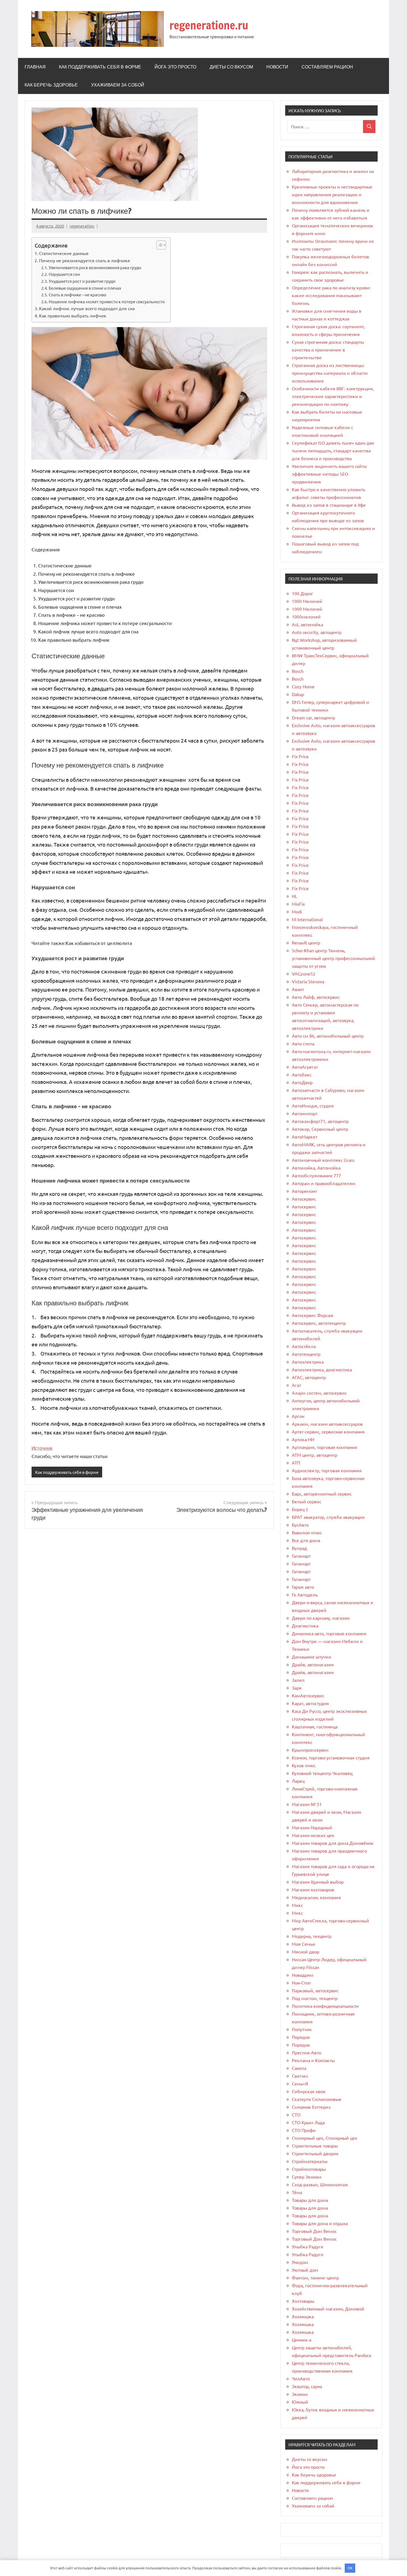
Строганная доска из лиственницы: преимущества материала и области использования (330, 373)
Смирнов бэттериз (311, 2107)
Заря (297, 1688)
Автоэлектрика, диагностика (322, 1369)
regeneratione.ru (209, 25)
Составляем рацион (327, 67)
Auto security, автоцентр (317, 632)
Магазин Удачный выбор (318, 1882)
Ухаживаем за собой (118, 85)
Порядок (301, 2037)
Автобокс (302, 1074)
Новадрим (303, 1975)
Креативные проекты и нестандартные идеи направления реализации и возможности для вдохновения (332, 194)
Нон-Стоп (301, 1983)
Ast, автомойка (307, 624)
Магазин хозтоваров (313, 1889)
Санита (299, 2068)
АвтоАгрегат (305, 1067)
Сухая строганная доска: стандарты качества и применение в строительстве (328, 350)
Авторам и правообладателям (324, 1183)
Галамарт (301, 1556)
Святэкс (300, 2076)
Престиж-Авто (306, 2052)
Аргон (298, 1416)
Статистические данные (64, 253)
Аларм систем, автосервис (319, 1393)
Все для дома (306, 1540)
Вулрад (299, 1548)
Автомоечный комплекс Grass (323, 1160)
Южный (300, 2402)
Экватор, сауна (307, 2386)
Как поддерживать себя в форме (100, 67)
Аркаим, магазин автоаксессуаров (327, 1424)
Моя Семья (303, 1944)
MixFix (298, 904)
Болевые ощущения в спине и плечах (85, 288)
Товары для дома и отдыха (320, 2223)
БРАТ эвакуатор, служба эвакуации (328, 1517)
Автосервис (304, 1199)
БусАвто (300, 1525)
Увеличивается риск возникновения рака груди (95, 267)
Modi (297, 911)
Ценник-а (302, 2340)
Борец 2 (300, 1509)
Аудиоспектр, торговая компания (327, 1470)
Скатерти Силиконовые (317, 2099)
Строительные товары (315, 2146)
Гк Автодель (305, 1594)
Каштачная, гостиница (315, 1726)
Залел (298, 1680)
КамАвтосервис (308, 1695)
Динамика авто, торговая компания (329, 1633)
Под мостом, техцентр (315, 1998)
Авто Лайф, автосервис (316, 997)
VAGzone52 (304, 974)
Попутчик (302, 2029)
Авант (298, 989)
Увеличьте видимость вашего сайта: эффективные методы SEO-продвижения (329, 474)
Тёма (297, 2192)
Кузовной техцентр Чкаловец (322, 1773)
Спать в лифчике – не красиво (78, 295)
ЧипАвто (301, 2378)
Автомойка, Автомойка (316, 1168)
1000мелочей (306, 616)
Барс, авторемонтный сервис (322, 1494)
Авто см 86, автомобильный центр (328, 1036)
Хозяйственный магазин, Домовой (328, 2309)
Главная (35, 67)
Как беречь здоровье (51, 85)
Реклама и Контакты (313, 2060)
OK (350, 2568)
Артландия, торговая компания (324, 1447)
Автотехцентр (306, 1354)
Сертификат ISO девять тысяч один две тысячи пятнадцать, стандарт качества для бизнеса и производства (333, 450)
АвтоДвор (302, 1082)
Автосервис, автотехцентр (319, 1323)
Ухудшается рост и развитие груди (82, 281)
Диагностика (305, 1625)
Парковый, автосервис (315, 1990)
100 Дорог (302, 593)
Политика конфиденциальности (325, 2006)
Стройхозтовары (309, 2169)
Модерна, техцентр (312, 1936)
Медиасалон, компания (316, 1897)
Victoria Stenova (308, 981)
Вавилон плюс (307, 1532)
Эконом (300, 2394)
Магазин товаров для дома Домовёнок (333, 1843)
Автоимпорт (305, 1113)
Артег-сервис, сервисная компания (328, 1431)
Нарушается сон (64, 274)
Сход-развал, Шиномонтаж (320, 2184)
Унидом (300, 2262)
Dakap (298, 694)
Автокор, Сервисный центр (320, 1129)
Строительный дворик (315, 2153)
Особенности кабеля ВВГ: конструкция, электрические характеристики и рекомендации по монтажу (333, 396)
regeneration (82, 226)
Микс (297, 1905)
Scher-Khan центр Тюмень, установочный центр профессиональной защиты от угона (333, 958)
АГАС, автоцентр (309, 1377)
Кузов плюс (304, 1765)
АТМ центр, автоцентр (315, 1455)
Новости (277, 67)
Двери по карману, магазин (321, 1618)
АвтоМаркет (305, 1137)
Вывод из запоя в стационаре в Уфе (329, 505)
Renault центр (306, 942)
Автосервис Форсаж (313, 1315)
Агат (296, 1385)
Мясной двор (306, 1951)
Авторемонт (304, 1191)
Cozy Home (303, 686)
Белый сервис (306, 1501)
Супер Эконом (307, 2177)
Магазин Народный (312, 1827)
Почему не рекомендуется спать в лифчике (85, 260)
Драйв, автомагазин (313, 1664)
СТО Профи (304, 2130)
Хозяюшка (303, 2316)
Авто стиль (303, 1043)
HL (294, 896)
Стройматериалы (310, 2161)
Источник (42, 1448)
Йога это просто (175, 67)
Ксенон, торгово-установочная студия (331, 1757)
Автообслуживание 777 (316, 1175)
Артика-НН (303, 1439)
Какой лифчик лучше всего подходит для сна (87, 308)
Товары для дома (310, 2200)
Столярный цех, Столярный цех (324, 2138)
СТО (296, 2114)
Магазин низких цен (313, 1835)
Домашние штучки (311, 1657)
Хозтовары (303, 2301)
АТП (296, 1462)
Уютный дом (305, 2270)
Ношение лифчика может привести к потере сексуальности (107, 301)
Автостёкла (304, 1346)
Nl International (307, 919)
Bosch (298, 671)
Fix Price (300, 756)
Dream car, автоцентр (313, 717)
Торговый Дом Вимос (314, 2231)
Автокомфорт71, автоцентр (320, 1121)
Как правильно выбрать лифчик (73, 315)
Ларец (298, 1781)
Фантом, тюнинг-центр (315, 2277)
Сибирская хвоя (309, 2091)
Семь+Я (300, 2083)
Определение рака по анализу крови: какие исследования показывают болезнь (331, 295)
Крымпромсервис (310, 1750)
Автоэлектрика (308, 1362)
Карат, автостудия (310, 1703)
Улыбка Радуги (308, 2246)
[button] (159, 245)
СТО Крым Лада (308, 2122)
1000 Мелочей (307, 601)
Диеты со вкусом (231, 67)
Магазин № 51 (307, 1804)
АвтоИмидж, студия (313, 1105)
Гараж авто (303, 1587)
